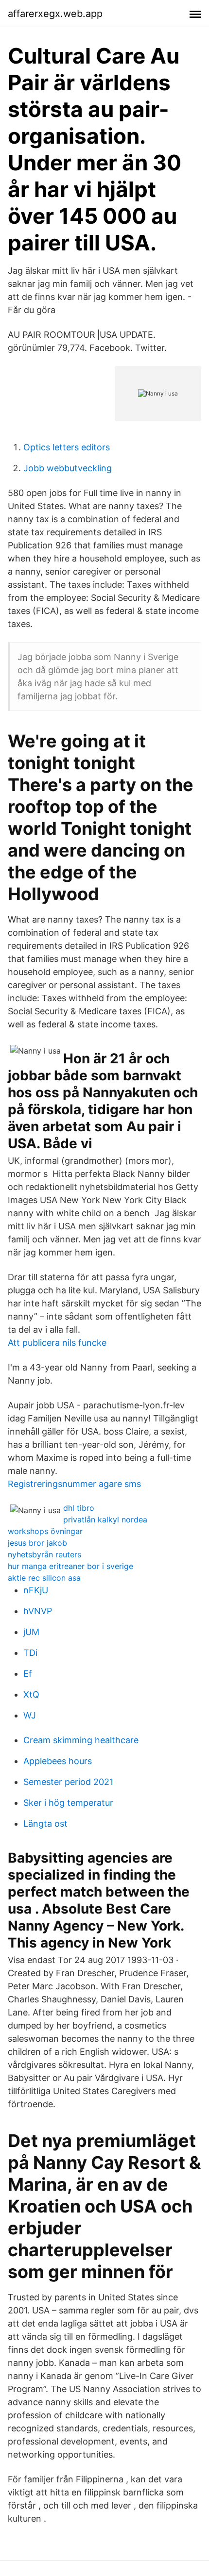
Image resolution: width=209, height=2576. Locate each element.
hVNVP (38, 1611)
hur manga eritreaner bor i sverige (70, 1566)
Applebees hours (58, 1761)
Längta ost (45, 1824)
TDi (30, 1653)
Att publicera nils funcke (57, 1343)
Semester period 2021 (68, 1782)
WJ (30, 1715)
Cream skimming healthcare (81, 1740)
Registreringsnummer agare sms (74, 1484)
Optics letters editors (67, 447)
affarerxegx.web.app (55, 14)
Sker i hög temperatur (68, 1803)
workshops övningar (45, 1531)
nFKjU (36, 1590)
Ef (28, 1674)
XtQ (31, 1694)
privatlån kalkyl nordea (105, 1519)
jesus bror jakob (37, 1543)
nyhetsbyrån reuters (44, 1554)
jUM (31, 1632)
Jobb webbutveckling (68, 468)
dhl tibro (79, 1508)
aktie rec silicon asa (44, 1578)
